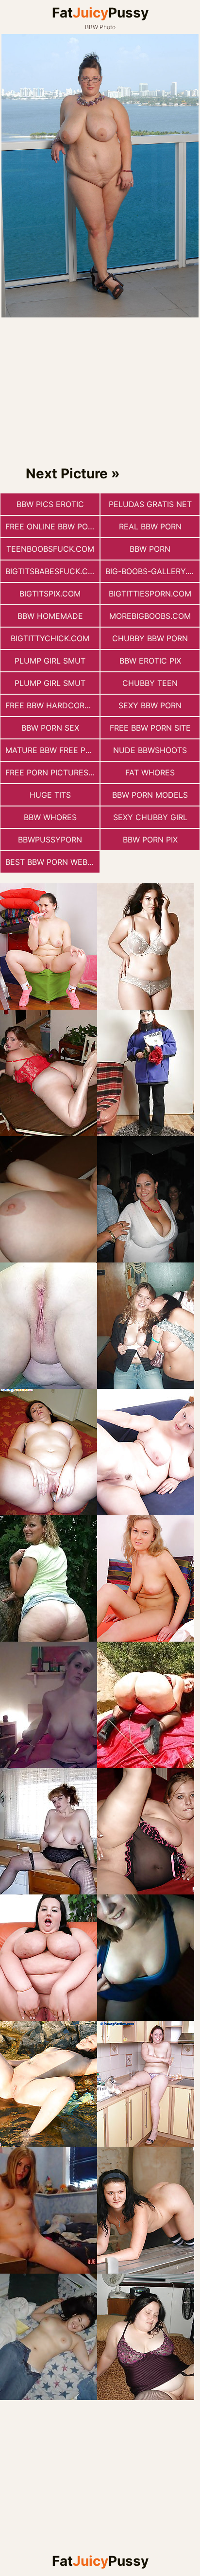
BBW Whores (50, 817)
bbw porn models (150, 795)
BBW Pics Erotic (50, 504)
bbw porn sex (50, 728)
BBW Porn (150, 549)
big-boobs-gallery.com (152, 571)
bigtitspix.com (50, 594)
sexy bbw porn (150, 705)
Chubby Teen (150, 683)
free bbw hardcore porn (52, 705)
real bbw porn (150, 526)
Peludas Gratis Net (150, 504)
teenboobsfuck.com (50, 549)
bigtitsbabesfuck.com (52, 571)
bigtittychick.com (50, 638)
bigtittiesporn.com (150, 594)
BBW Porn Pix (150, 840)
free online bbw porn (52, 526)
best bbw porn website (52, 862)
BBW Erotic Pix (150, 661)
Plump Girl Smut (50, 661)
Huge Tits (50, 795)
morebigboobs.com (150, 616)
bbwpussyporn (50, 840)
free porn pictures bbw (52, 772)
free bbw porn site (150, 728)
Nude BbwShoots (150, 750)
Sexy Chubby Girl (150, 817)
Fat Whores (150, 772)
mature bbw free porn (52, 750)
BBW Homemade (50, 616)
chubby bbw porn (150, 638)
